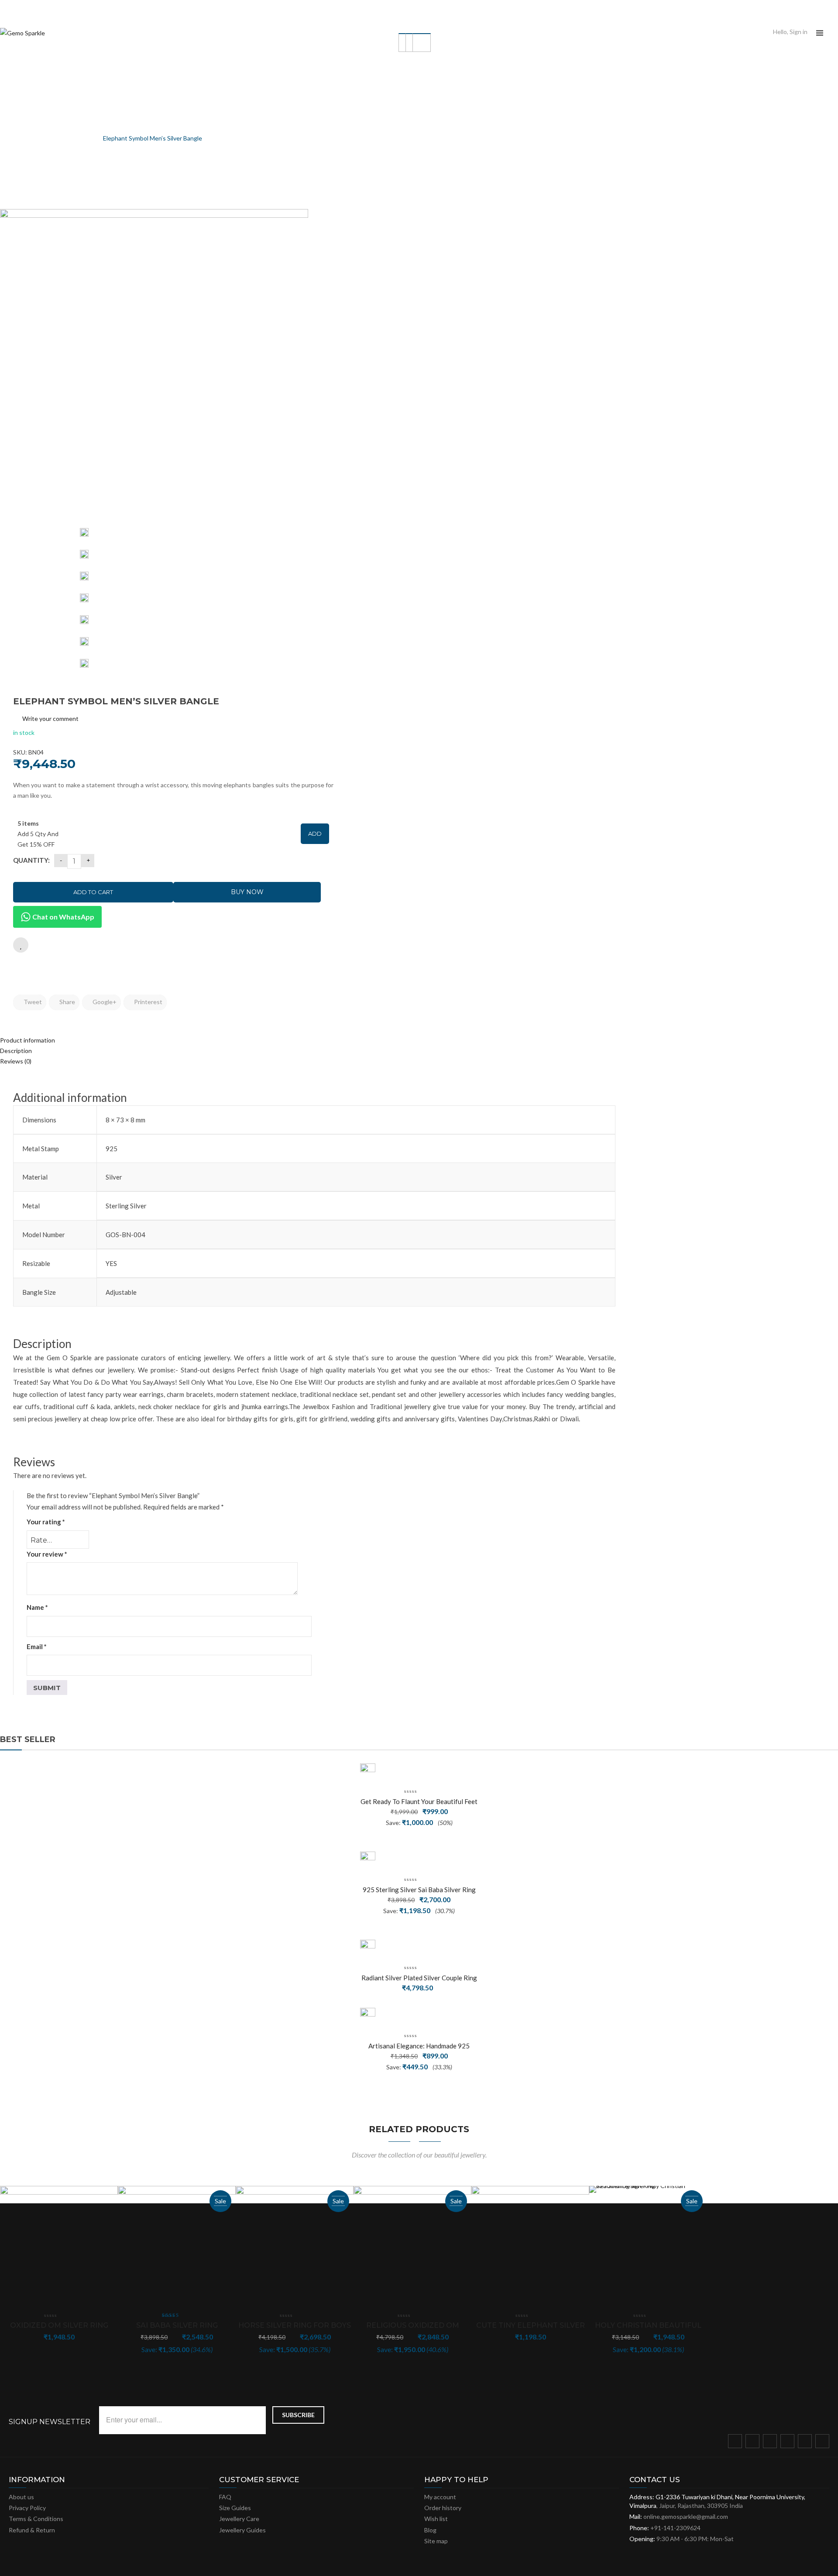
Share (67, 1002)
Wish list (436, 2519)
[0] (835, 33)
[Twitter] (754, 2443)
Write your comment (50, 719)
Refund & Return (32, 2530)
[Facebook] (737, 2443)
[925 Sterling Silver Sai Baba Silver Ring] (368, 1859)
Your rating (46, 1522)
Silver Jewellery (48, 138)
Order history (443, 2508)
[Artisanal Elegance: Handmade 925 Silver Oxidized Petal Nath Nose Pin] (368, 2015)
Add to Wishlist (21, 945)
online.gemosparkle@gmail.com (686, 2516)
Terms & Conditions (36, 2519)
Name (37, 1607)
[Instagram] (789, 2443)
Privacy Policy (27, 2508)
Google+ (104, 1002)
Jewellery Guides (242, 2530)
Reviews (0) (16, 1061)
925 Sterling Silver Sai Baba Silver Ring (419, 1890)
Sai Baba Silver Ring (177, 2325)
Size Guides (235, 2508)
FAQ (225, 2497)
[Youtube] (807, 2443)
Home (8, 138)
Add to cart (93, 892)
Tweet (32, 1002)
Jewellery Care (239, 2519)
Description (16, 1051)
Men (86, 138)
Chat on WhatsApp (63, 917)
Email (37, 1646)
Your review (47, 1554)
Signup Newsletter (50, 2422)
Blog (430, 2530)
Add (315, 834)
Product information (27, 1040)
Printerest (148, 1002)
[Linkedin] (824, 2443)
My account (440, 2497)
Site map (436, 2541)
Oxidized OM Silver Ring (59, 2325)
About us (21, 2497)
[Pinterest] (772, 2443)
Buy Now (247, 892)
